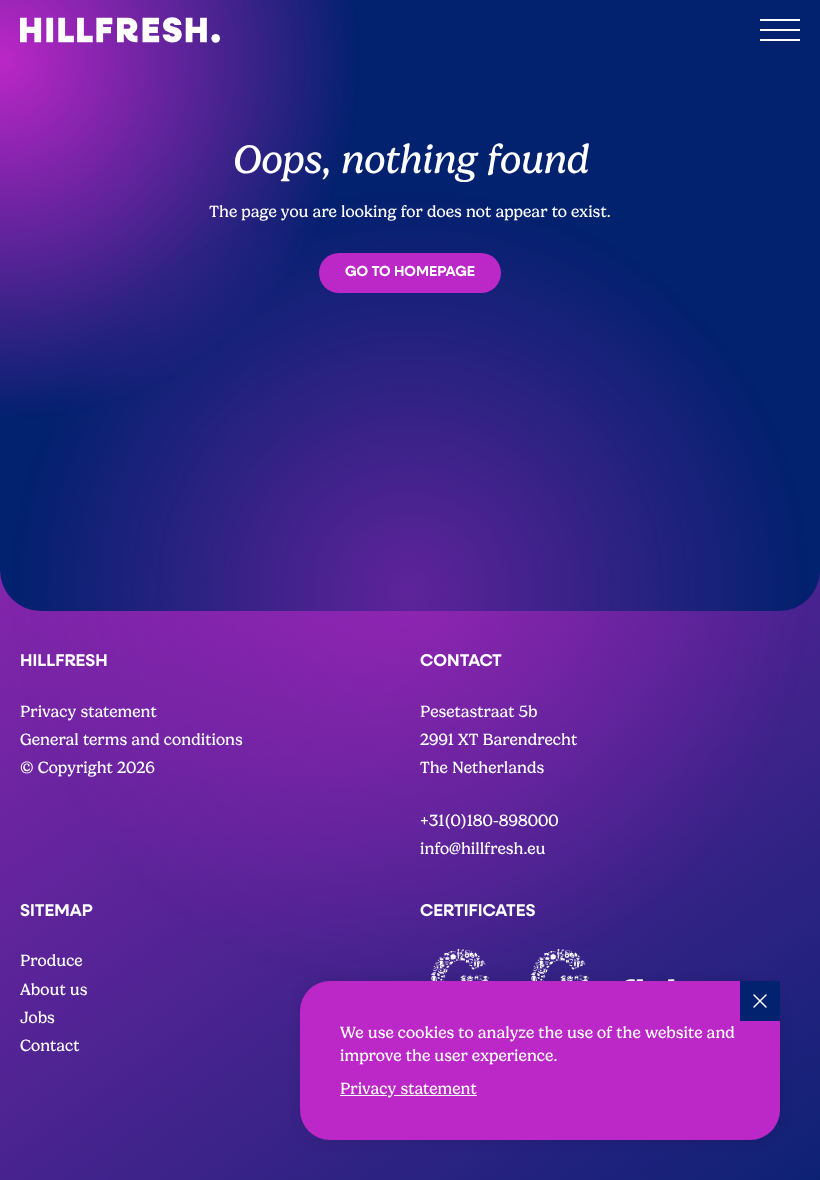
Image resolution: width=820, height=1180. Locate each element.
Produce (51, 960)
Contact (50, 1045)
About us (54, 989)
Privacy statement (408, 1088)
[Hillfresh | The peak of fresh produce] (120, 30)
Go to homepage (410, 271)
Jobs (37, 1017)
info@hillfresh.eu (482, 848)
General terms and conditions (131, 739)
